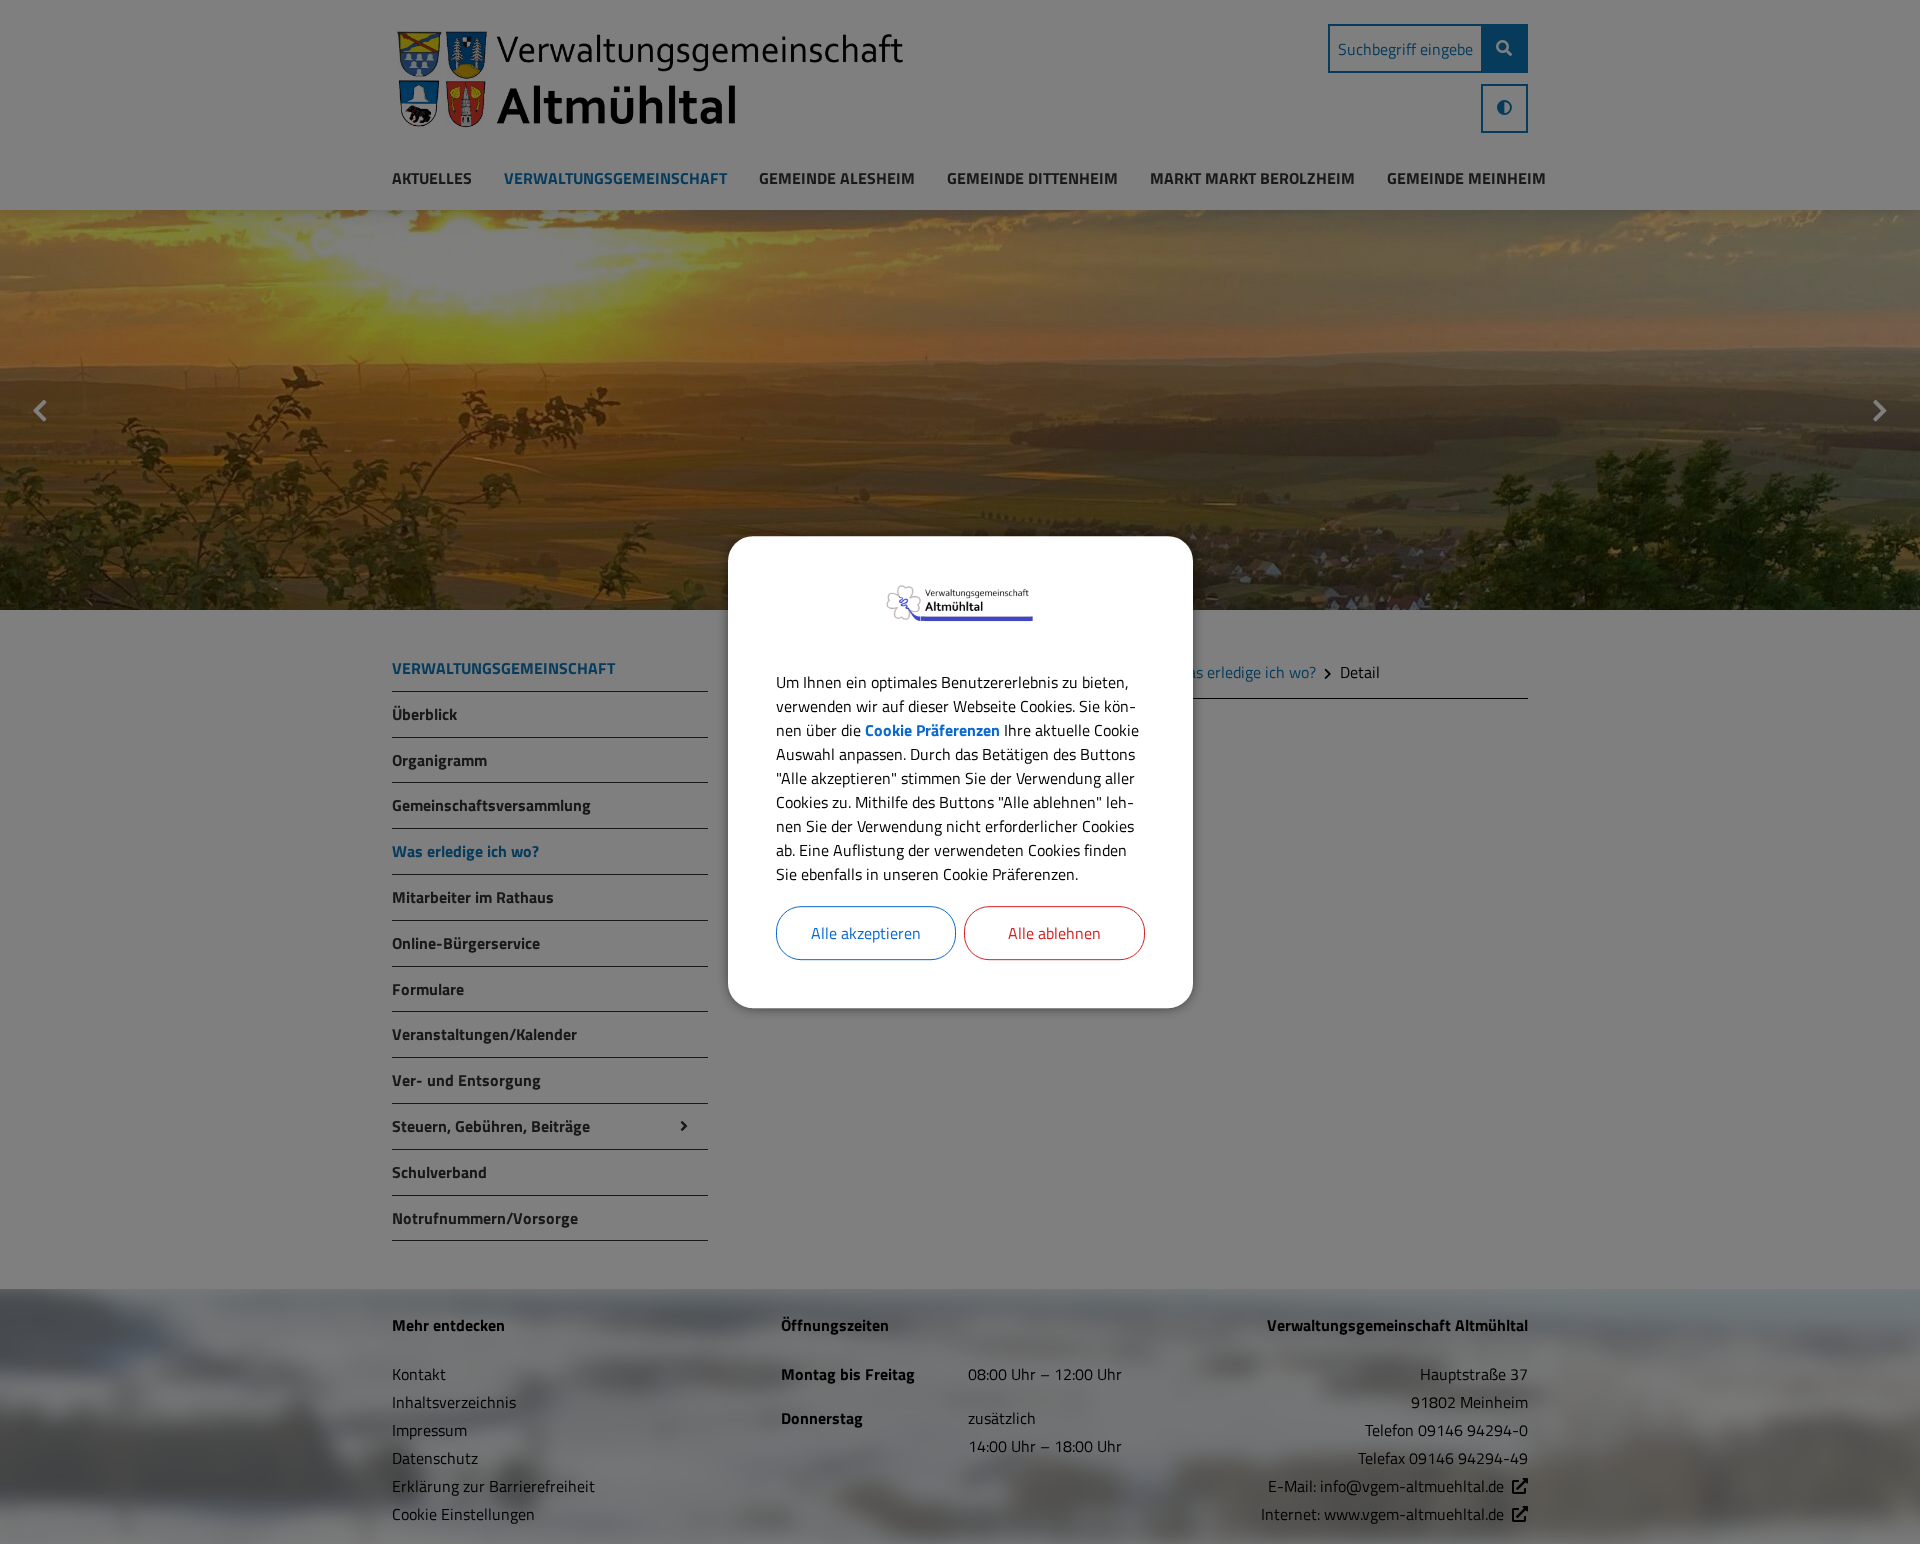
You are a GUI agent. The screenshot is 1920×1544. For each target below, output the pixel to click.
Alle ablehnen (1054, 933)
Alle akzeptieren (866, 933)
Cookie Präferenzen (932, 730)
